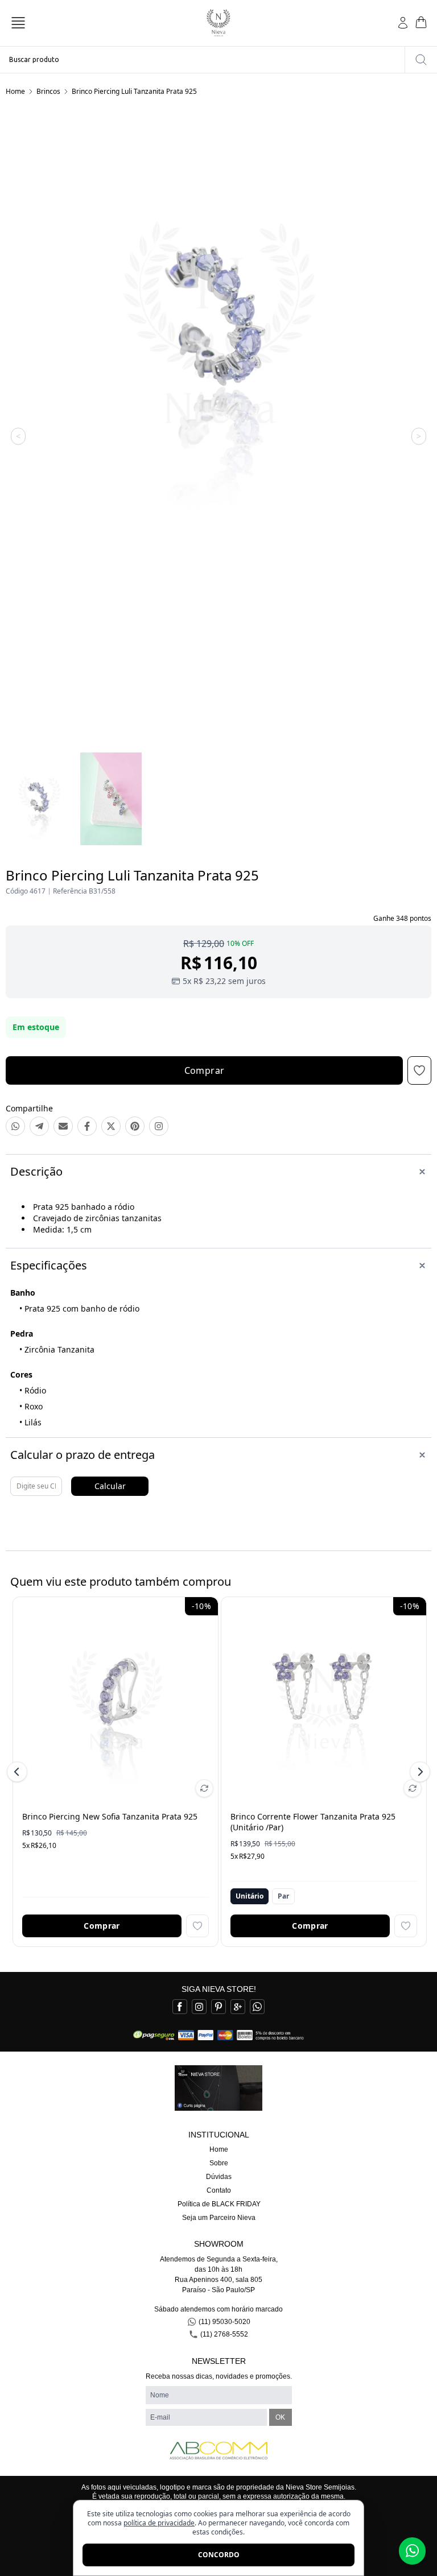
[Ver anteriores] (19, 1772)
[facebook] (180, 2007)
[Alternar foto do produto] (204, 1788)
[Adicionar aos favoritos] (197, 1926)
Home (15, 91)
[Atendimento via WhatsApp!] (412, 2551)
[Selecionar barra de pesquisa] (421, 60)
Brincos (48, 91)
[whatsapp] (257, 2007)
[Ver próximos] (418, 1772)
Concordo (219, 2555)
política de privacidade (159, 2523)
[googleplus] (238, 2007)
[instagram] (199, 2007)
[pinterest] (218, 2007)
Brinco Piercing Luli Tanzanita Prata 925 (134, 91)
